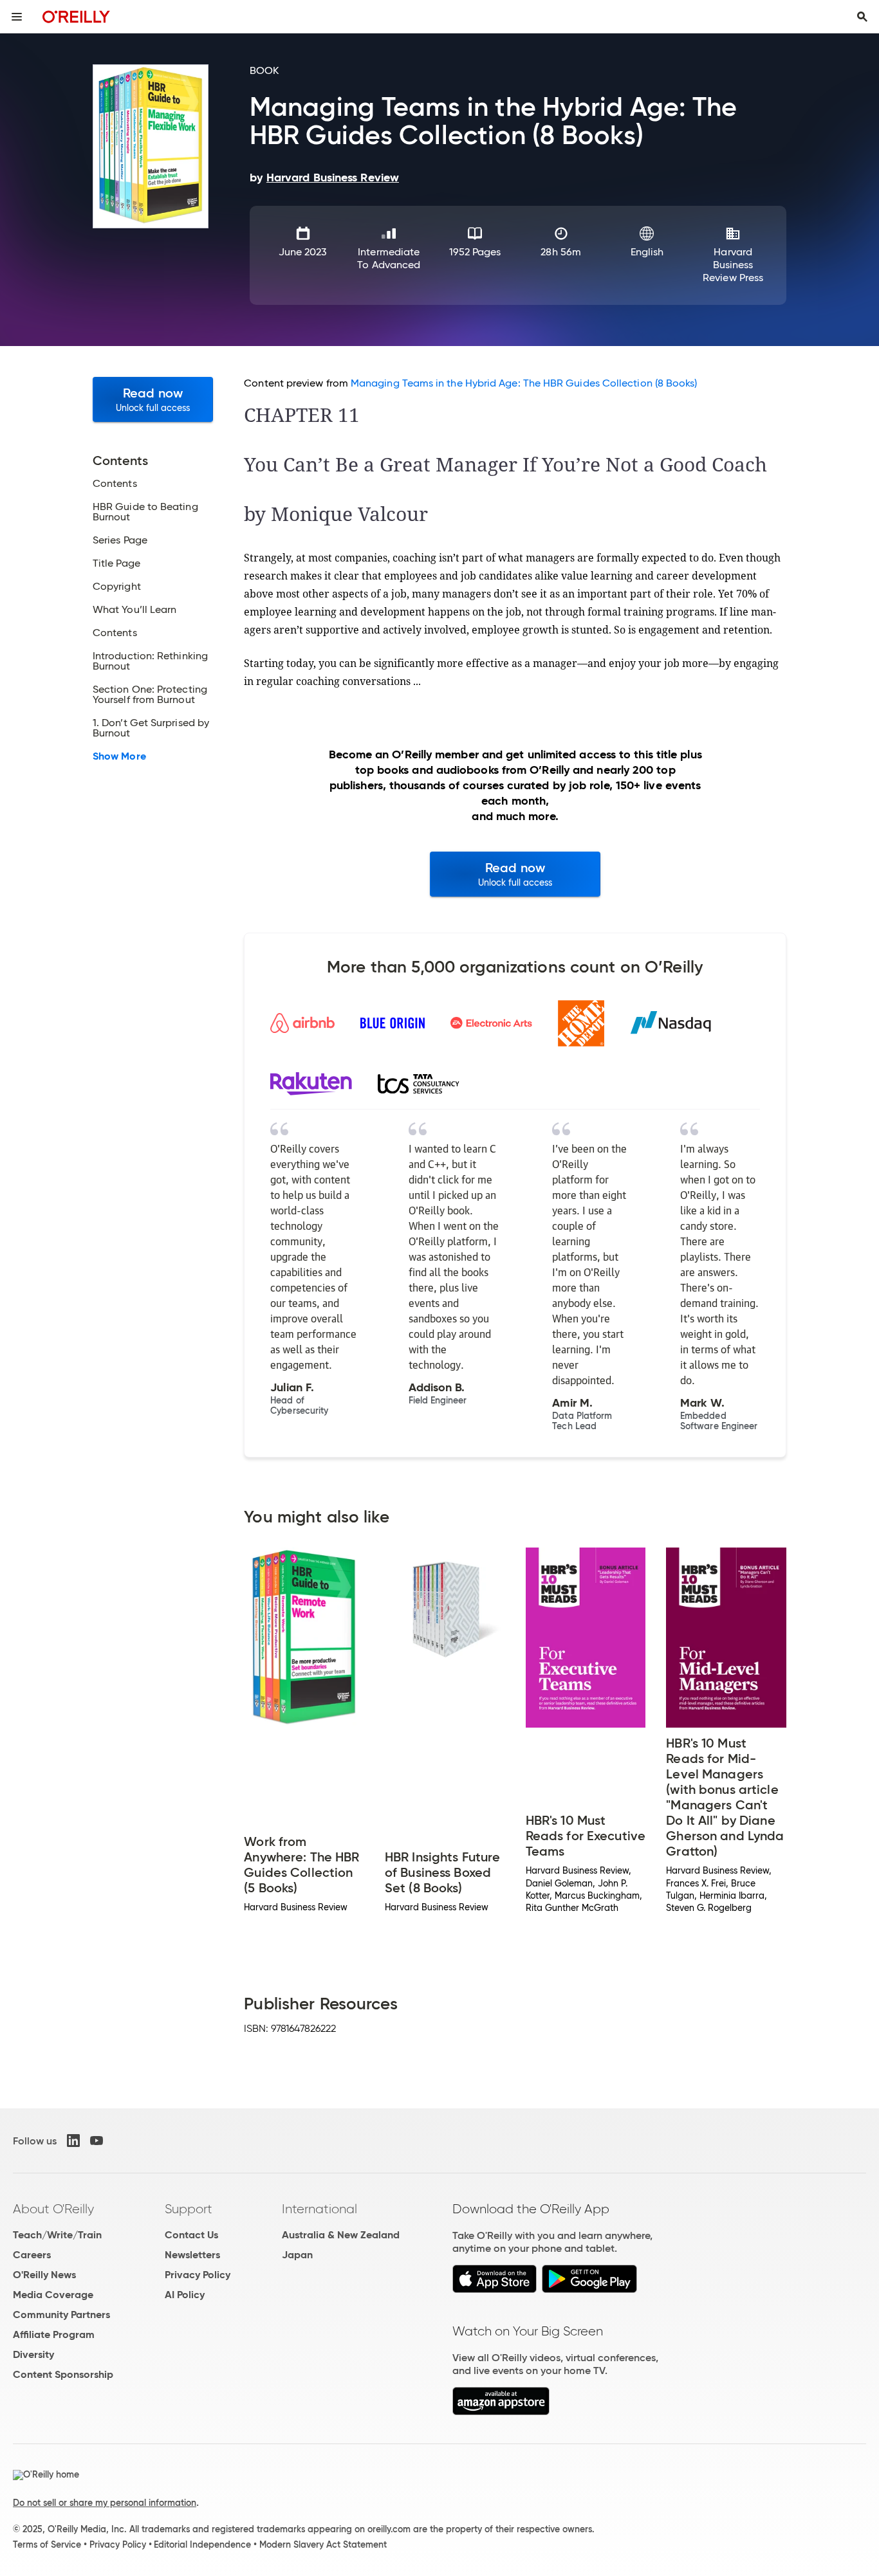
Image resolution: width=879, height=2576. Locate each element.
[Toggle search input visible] (862, 17)
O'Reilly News (44, 2275)
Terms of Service (47, 2544)
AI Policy (185, 2295)
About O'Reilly (53, 2209)
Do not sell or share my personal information (105, 2503)
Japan (297, 2255)
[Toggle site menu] (17, 17)
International (319, 2209)
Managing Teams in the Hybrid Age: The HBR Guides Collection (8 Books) (524, 383)
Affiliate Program (54, 2334)
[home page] (76, 16)
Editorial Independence (202, 2544)
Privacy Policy (198, 2275)
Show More (119, 756)
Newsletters (192, 2255)
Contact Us (191, 2235)
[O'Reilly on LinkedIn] (73, 2141)
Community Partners (61, 2315)
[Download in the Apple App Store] (495, 2289)
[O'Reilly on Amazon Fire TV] (501, 2412)
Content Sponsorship (63, 2374)
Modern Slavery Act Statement (323, 2544)
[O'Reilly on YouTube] (97, 2141)
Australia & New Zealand (341, 2235)
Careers (32, 2255)
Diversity (33, 2354)
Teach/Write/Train (57, 2235)
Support (189, 2209)
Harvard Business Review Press (733, 265)
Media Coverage (53, 2295)
